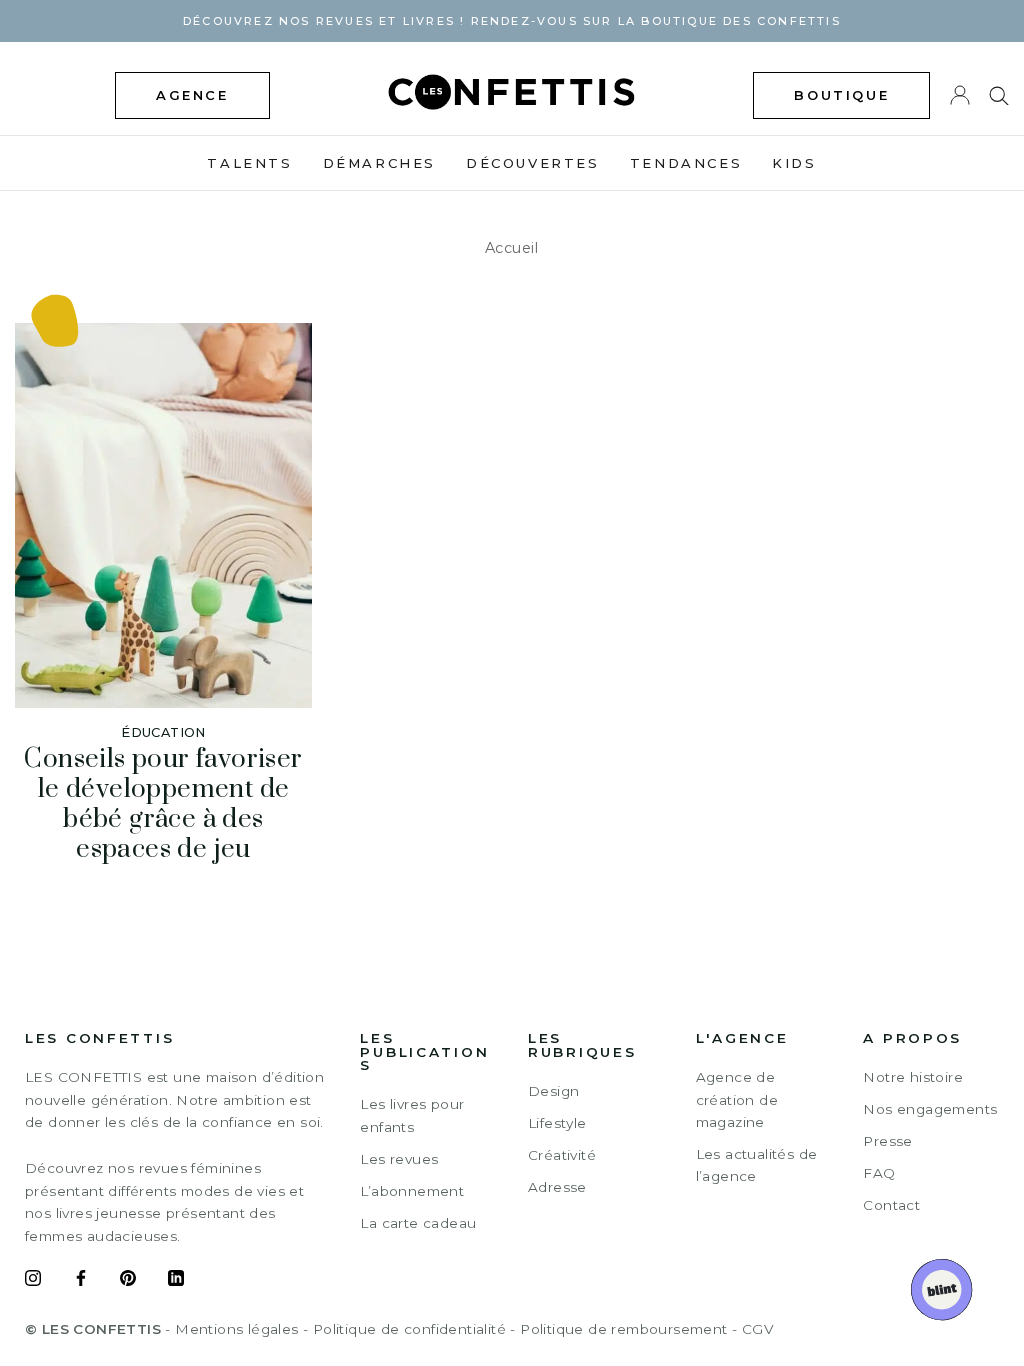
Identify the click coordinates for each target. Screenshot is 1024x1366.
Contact (891, 1205)
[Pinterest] (128, 1281)
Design (553, 1091)
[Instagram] (33, 1281)
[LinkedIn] (176, 1281)
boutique (841, 95)
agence (192, 95)
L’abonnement (412, 1191)
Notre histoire (913, 1077)
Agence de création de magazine (737, 1099)
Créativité (562, 1155)
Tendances (686, 163)
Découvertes (533, 163)
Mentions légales (236, 1329)
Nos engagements (930, 1109)
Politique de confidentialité (409, 1329)
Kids (794, 163)
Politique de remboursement (623, 1329)
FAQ (879, 1173)
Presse (887, 1141)
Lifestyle (557, 1123)
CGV (757, 1329)
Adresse (557, 1187)
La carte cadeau (418, 1223)
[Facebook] (81, 1281)
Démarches (379, 163)
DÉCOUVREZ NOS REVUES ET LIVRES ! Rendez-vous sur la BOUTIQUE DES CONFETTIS (512, 21)
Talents (249, 163)
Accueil (512, 248)
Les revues (399, 1159)
